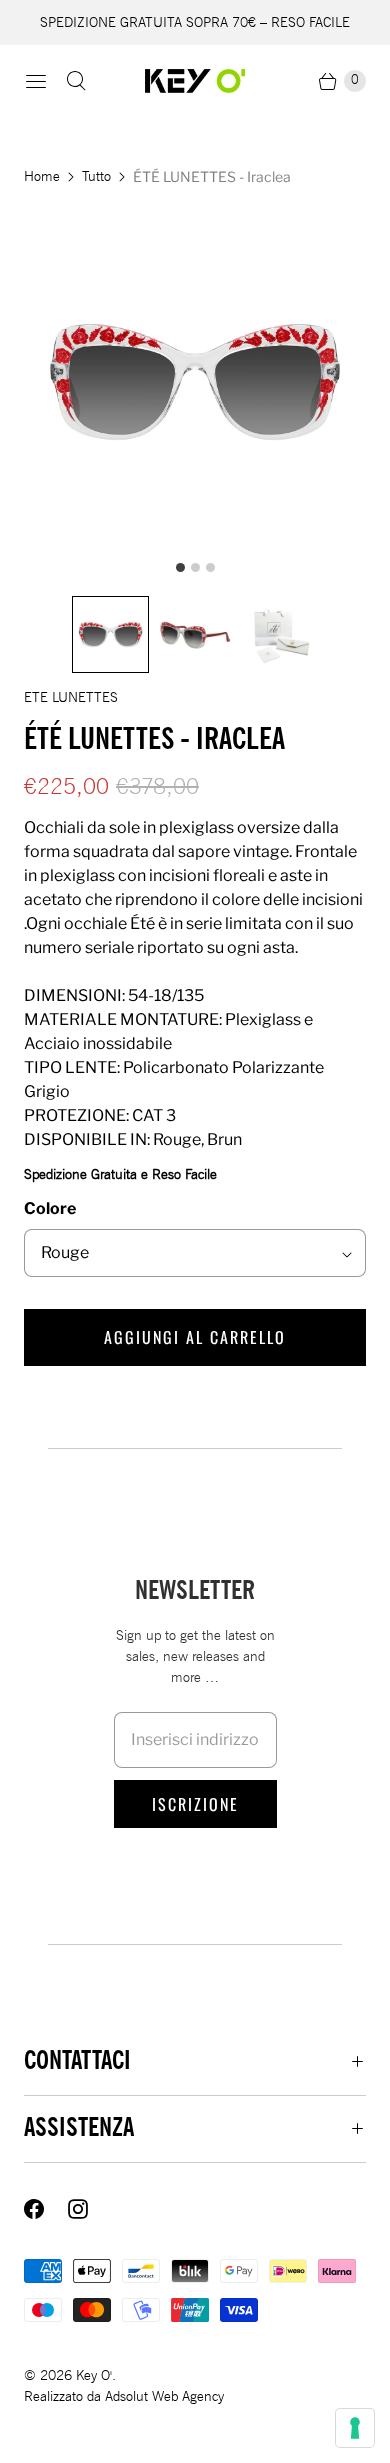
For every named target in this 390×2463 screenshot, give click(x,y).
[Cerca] (76, 81)
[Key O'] (195, 81)
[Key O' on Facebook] (46, 2209)
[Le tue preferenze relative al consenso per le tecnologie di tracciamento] (355, 2428)
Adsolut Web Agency (164, 2396)
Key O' (94, 2375)
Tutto (96, 176)
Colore (50, 1208)
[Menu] (36, 81)
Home (42, 176)
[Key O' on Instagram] (90, 2209)
